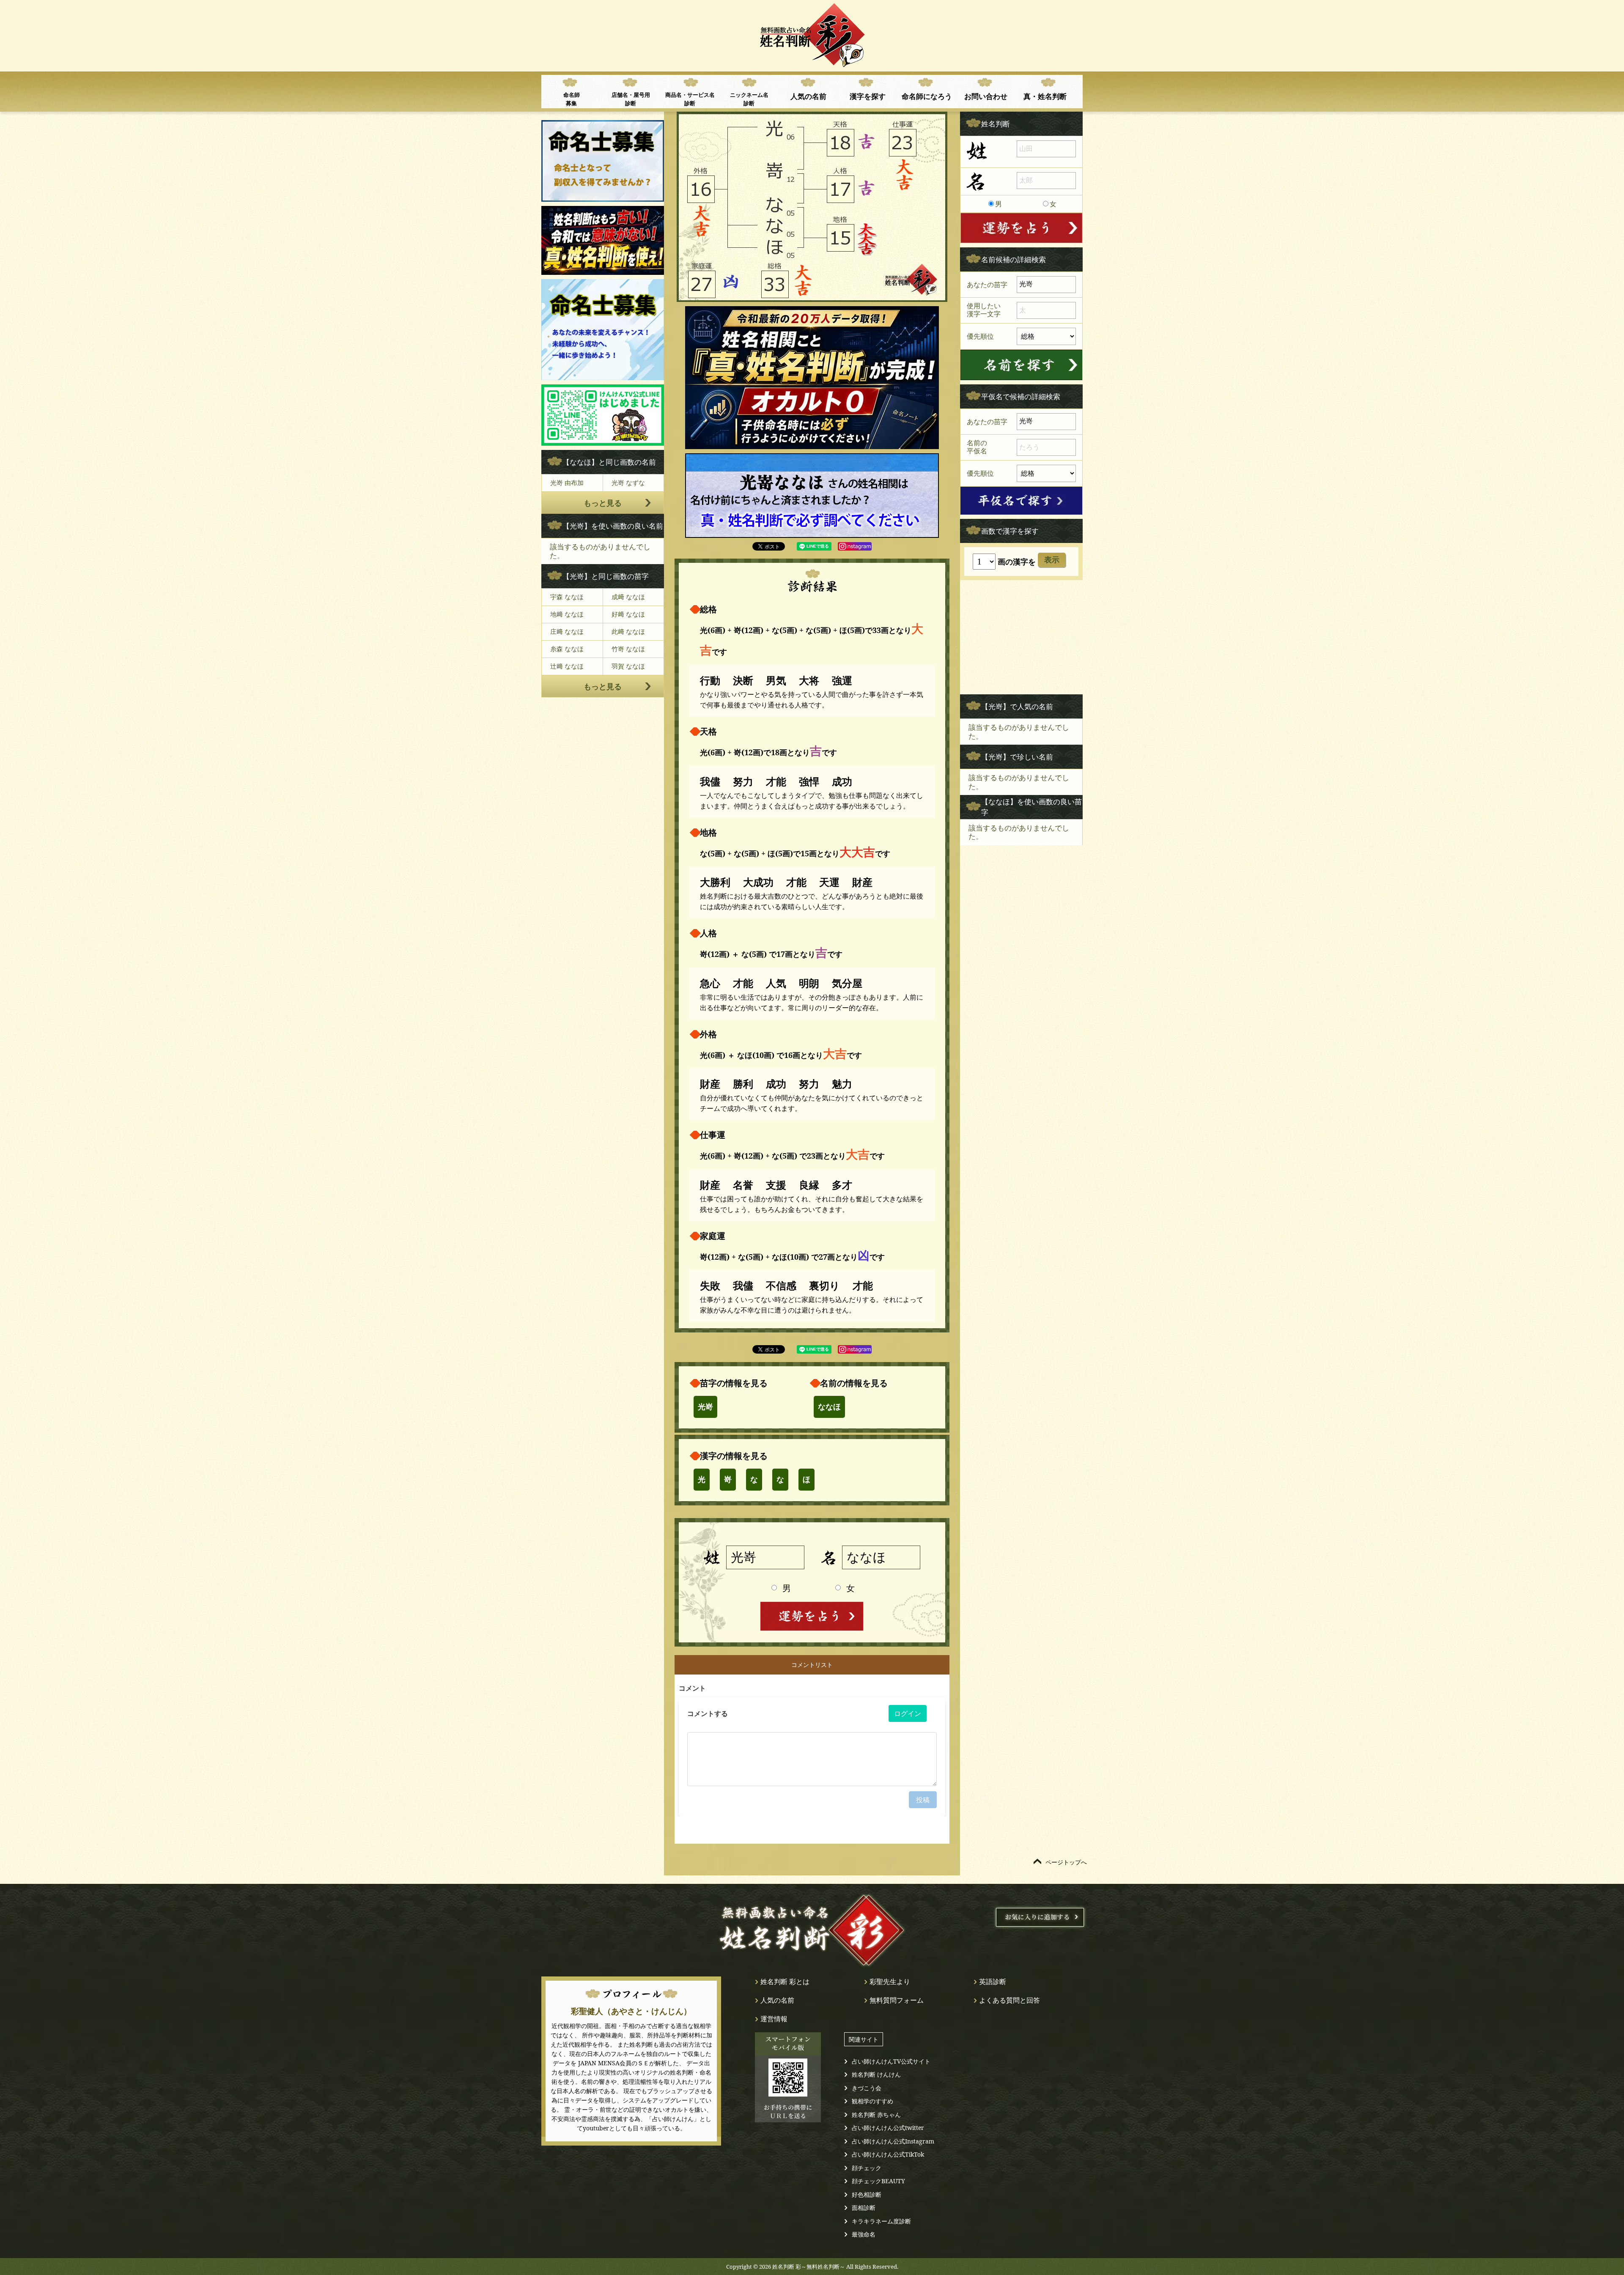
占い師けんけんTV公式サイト (891, 2061)
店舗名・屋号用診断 (631, 99)
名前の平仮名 (977, 447)
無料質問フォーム (897, 2000)
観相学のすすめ (872, 2101)
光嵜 (705, 1407)
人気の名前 (808, 96)
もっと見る (603, 503)
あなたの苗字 (987, 284)
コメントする (708, 1713)
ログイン (908, 1713)
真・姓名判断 (1045, 96)
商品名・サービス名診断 (690, 99)
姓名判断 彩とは (785, 1982)
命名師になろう (927, 96)
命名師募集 (572, 99)
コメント (692, 1688)
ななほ (829, 1407)
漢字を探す (868, 96)
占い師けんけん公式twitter (888, 2128)
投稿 (923, 1800)
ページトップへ (1066, 1862)
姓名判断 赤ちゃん (876, 2115)
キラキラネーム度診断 (881, 2221)
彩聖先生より (890, 1982)
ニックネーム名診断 (749, 99)
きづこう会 (867, 2088)
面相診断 (864, 2208)
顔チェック (867, 2168)
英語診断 (993, 1982)
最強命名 (864, 2234)
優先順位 (980, 336)
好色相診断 (867, 2194)
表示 (1052, 560)
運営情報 (774, 2019)
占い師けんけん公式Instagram (893, 2141)
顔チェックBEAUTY (878, 2181)
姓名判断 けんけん (876, 2074)
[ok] (1021, 365)
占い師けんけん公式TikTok (888, 2154)
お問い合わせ (986, 96)
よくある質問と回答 (1010, 2000)
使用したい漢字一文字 (984, 310)
